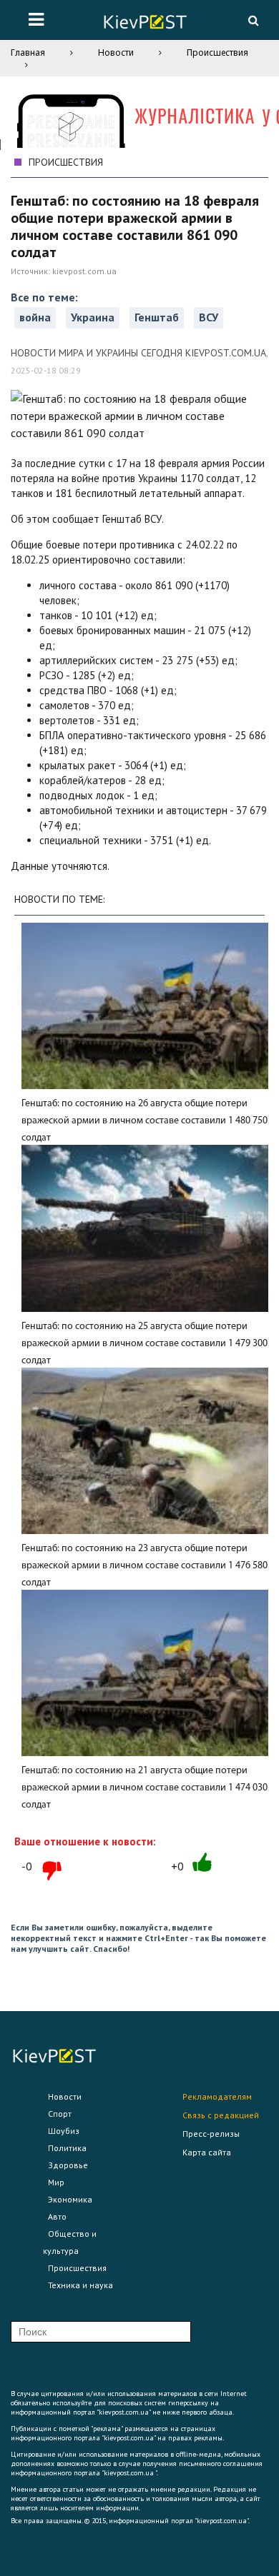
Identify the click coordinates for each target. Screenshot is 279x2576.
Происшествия (217, 52)
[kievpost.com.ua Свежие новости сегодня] (145, 24)
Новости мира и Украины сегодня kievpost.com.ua (138, 353)
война (35, 317)
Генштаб (157, 317)
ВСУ (209, 317)
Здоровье (68, 2165)
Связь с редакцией (221, 2115)
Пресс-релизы (211, 2134)
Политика (67, 2148)
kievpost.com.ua (84, 271)
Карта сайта (207, 2152)
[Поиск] (253, 20)
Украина (93, 317)
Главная (28, 52)
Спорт (60, 2114)
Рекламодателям (217, 2096)
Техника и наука (80, 2285)
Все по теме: (44, 297)
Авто (57, 2216)
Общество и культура (70, 2242)
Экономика (70, 2199)
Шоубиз (64, 2131)
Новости (116, 52)
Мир (56, 2182)
